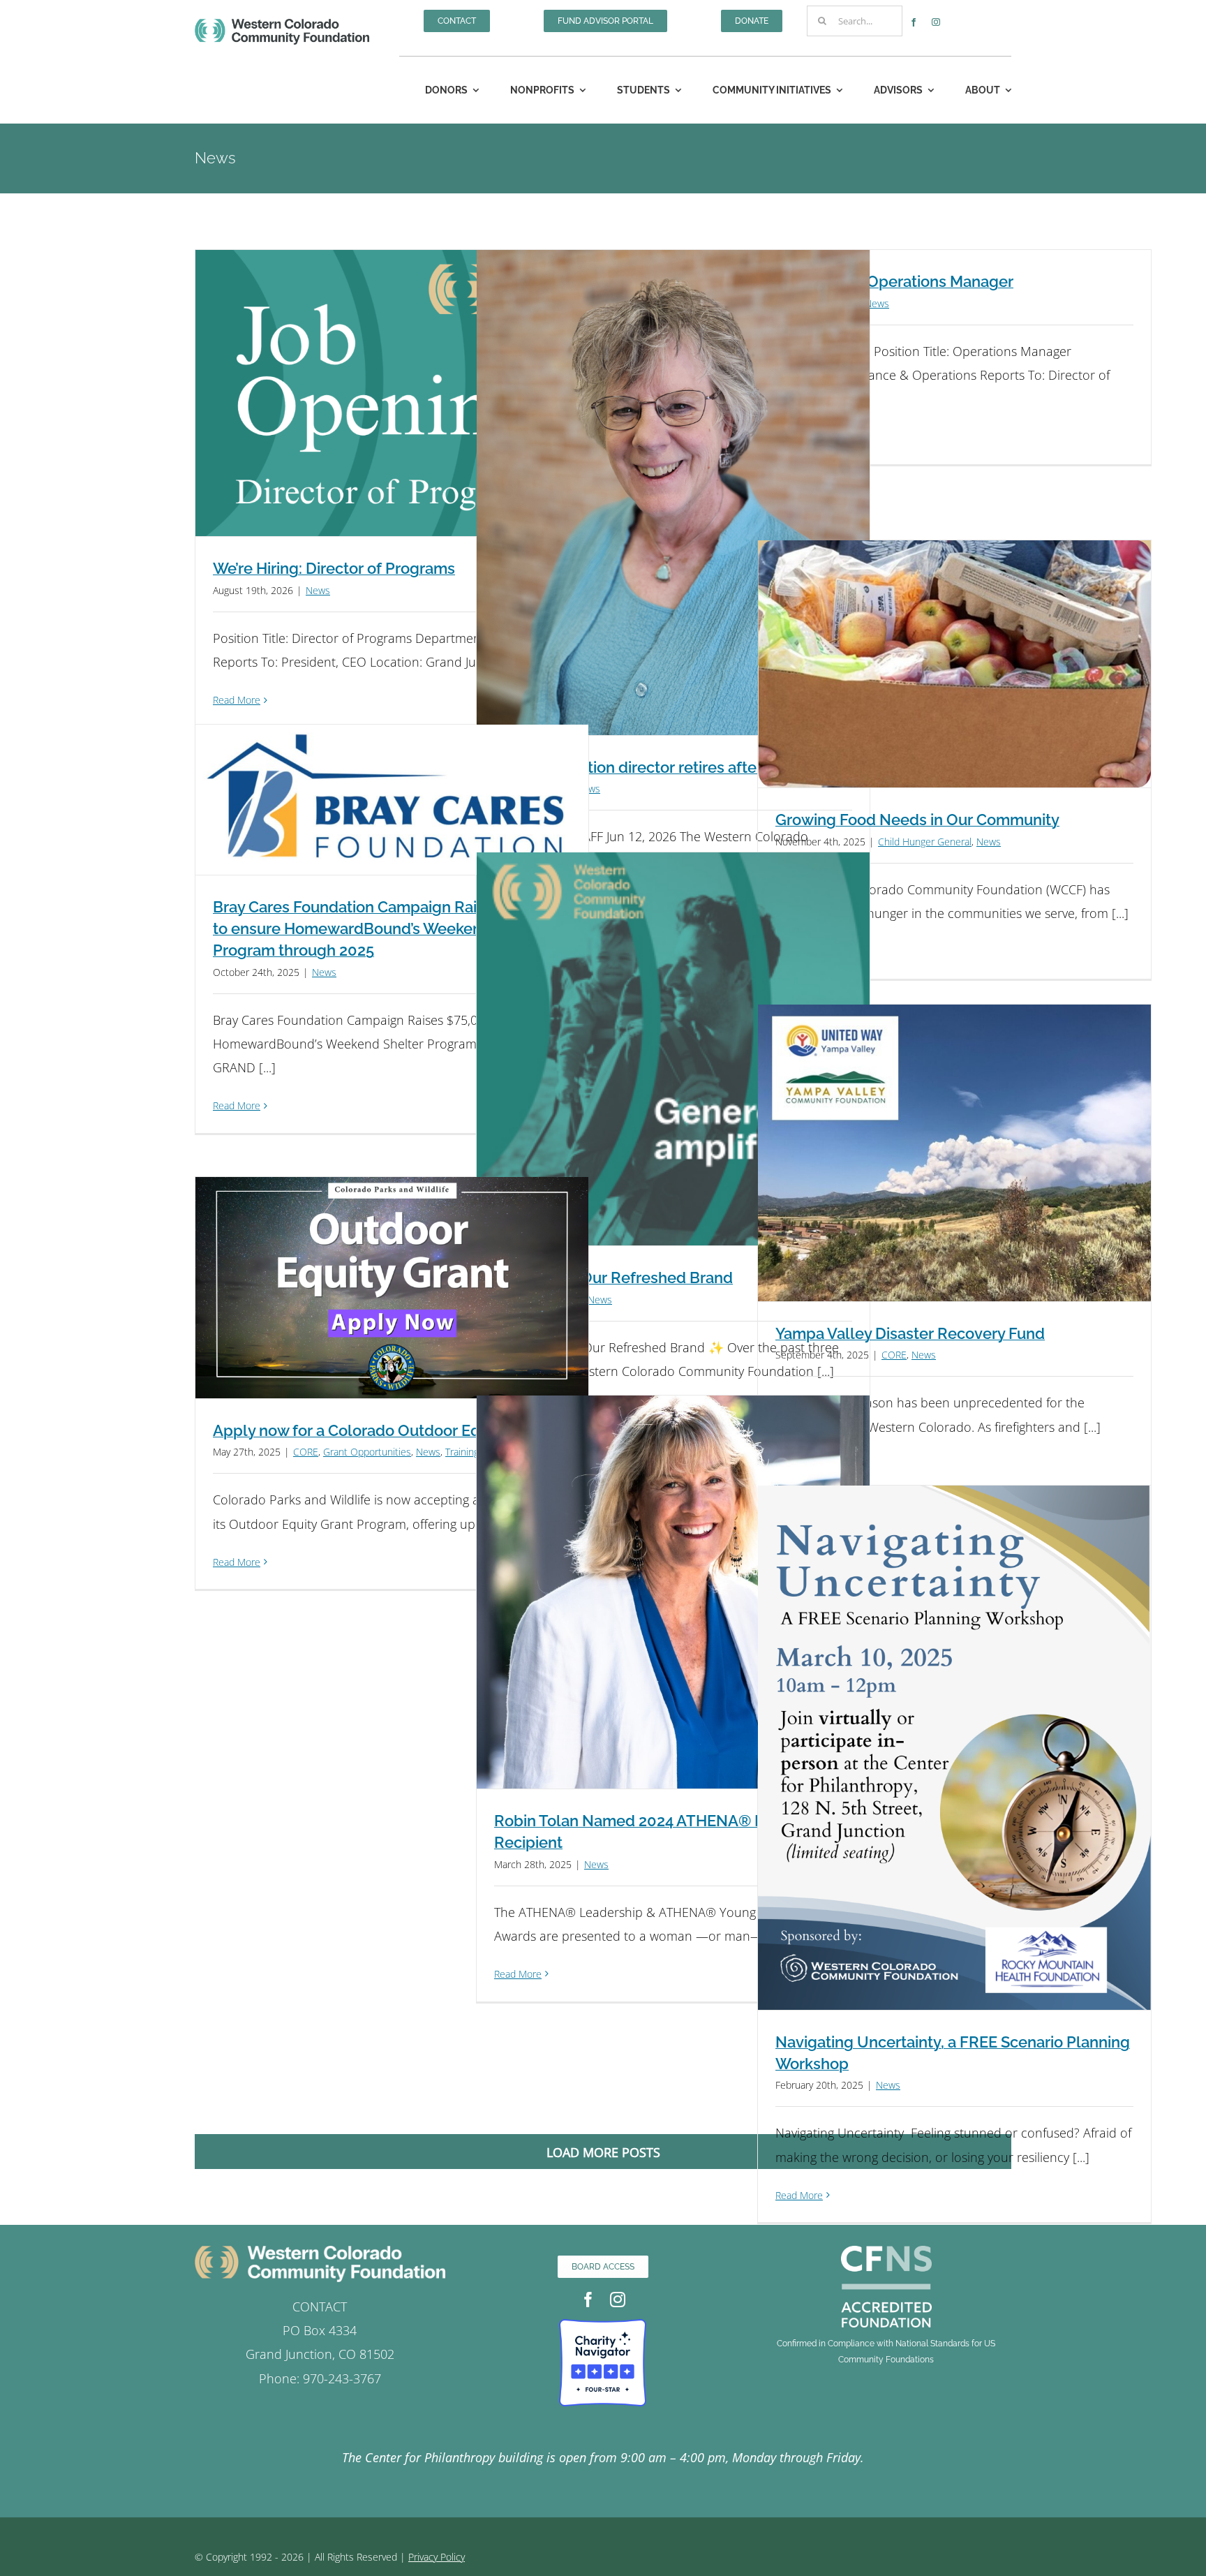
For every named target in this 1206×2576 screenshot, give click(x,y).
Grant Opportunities (367, 1452)
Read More (237, 700)
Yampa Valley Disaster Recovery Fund (910, 1333)
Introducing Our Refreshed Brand (613, 1278)
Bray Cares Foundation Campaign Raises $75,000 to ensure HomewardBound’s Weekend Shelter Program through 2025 (388, 928)
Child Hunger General (925, 842)
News (318, 590)
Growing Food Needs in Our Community (917, 820)
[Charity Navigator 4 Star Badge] (603, 2325)
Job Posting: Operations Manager (894, 281)
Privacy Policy (437, 2557)
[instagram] (936, 22)
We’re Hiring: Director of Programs (334, 568)
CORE (894, 1355)
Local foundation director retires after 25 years (659, 767)
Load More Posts (603, 2152)
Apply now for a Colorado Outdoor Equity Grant (381, 1430)
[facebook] (914, 22)
